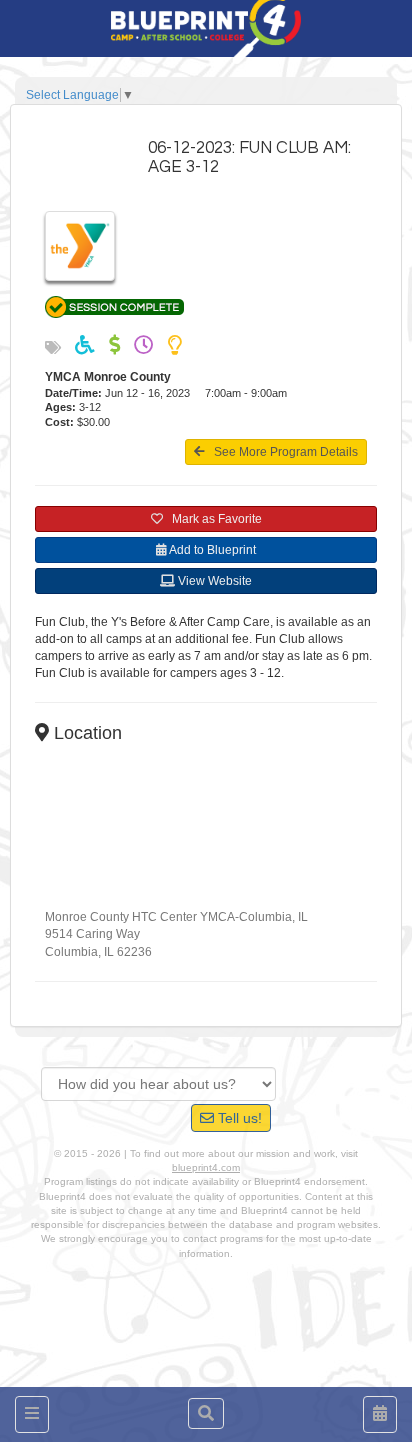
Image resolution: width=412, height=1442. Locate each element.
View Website (213, 581)
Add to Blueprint (211, 550)
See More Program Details (281, 452)
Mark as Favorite (212, 519)
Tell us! (238, 1118)
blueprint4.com (206, 1167)
